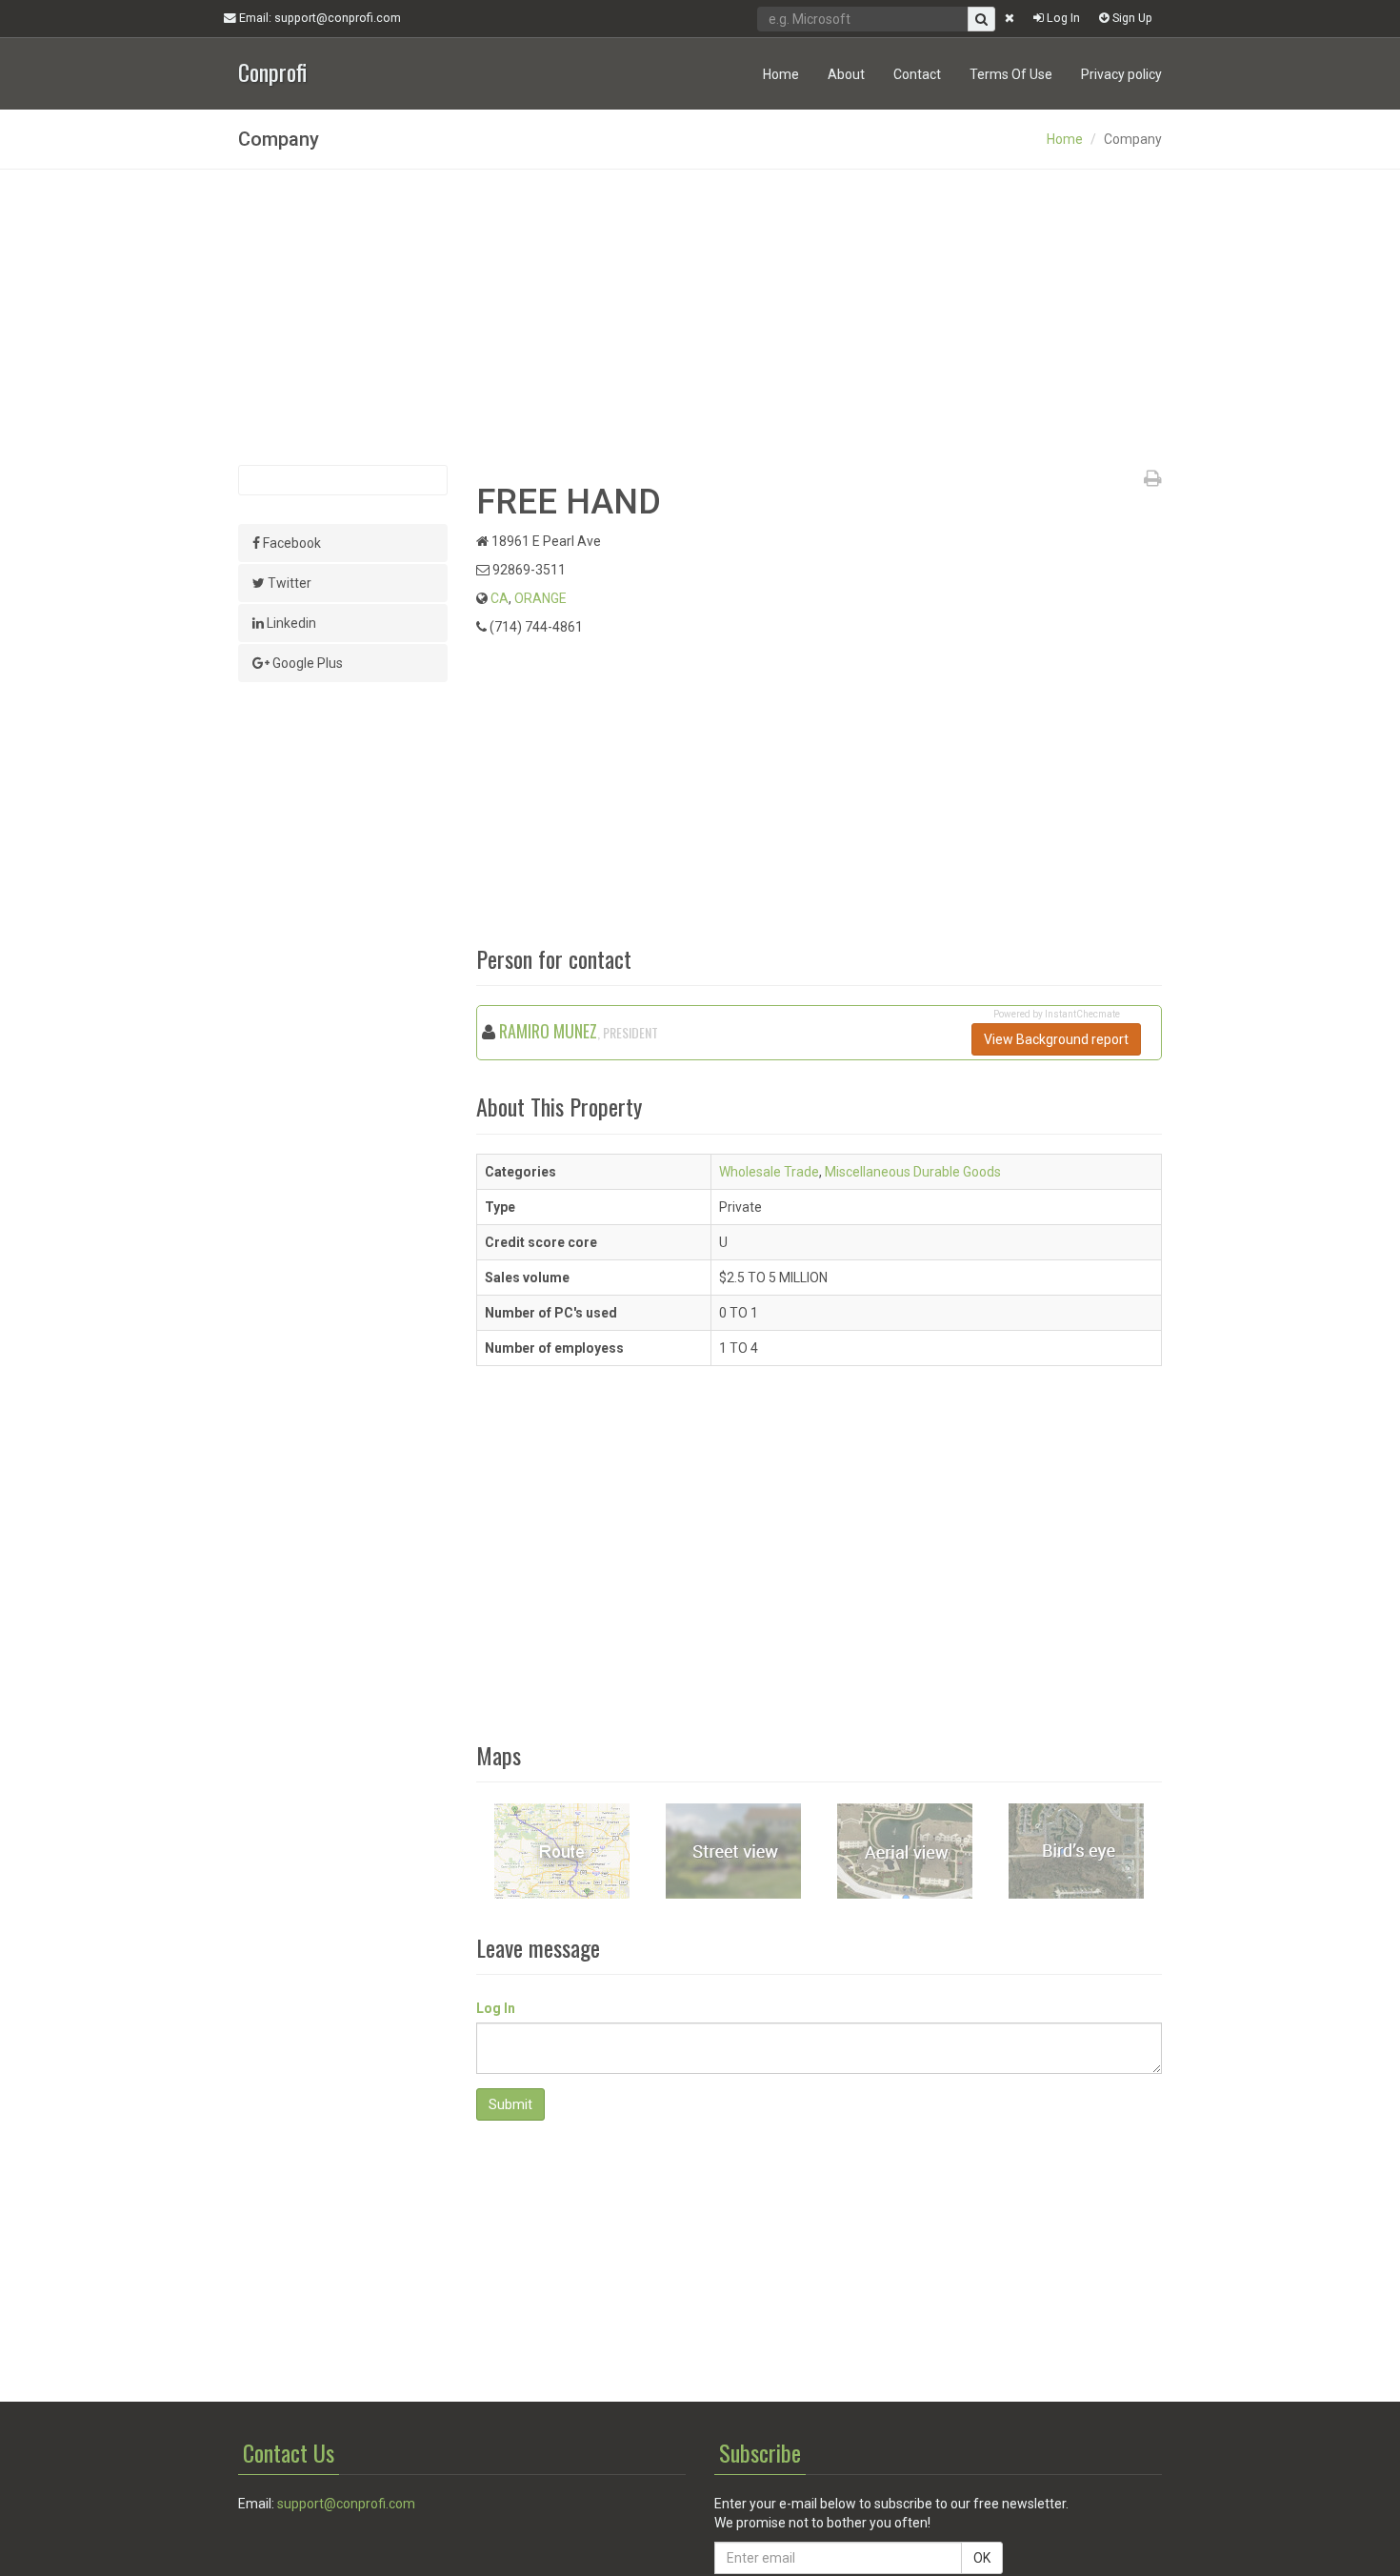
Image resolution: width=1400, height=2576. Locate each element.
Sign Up (1131, 18)
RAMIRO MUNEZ (548, 1031)
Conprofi (272, 70)
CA (500, 598)
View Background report (1056, 1039)
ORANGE (540, 598)
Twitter (288, 583)
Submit (510, 2104)
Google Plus (306, 663)
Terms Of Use (1011, 74)
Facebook (290, 543)
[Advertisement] (700, 317)
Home (781, 74)
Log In (1062, 18)
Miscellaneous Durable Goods (913, 1172)
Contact (917, 74)
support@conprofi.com (346, 2504)
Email (319, 18)
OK (982, 2558)
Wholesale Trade (769, 1172)
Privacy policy (1121, 74)
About (846, 74)
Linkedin (290, 623)
